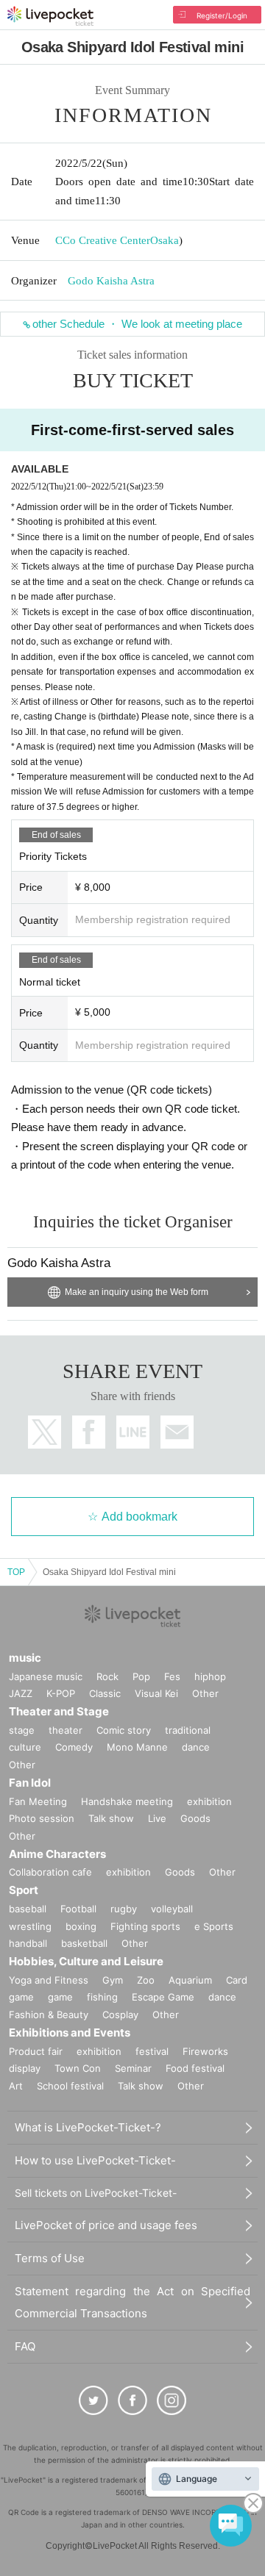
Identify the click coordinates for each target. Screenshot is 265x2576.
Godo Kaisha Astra (111, 281)
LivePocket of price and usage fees (106, 2225)
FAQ (25, 2346)
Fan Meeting (38, 1801)
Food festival (195, 2068)
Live (157, 1818)
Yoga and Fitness (49, 1980)
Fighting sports (145, 1926)
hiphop (210, 1676)
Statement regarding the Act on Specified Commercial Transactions (132, 2302)
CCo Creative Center (103, 240)
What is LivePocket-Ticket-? (88, 2127)
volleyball (172, 1909)
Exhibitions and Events (70, 2033)
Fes (172, 1676)
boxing (81, 1926)
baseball (28, 1909)
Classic (105, 1693)
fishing (102, 1997)
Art (16, 2086)
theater (66, 1730)
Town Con (78, 2068)
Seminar (133, 2068)
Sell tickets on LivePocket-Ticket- (96, 2193)
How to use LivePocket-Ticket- (95, 2160)
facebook (89, 1432)
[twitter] (93, 2400)
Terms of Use (50, 2258)
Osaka (165, 240)
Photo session (42, 1818)
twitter (45, 1432)
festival (152, 2051)
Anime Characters (57, 1854)
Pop (141, 1676)
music (25, 1658)
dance (196, 1747)
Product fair (36, 2051)
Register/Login (222, 15)
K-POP (61, 1693)
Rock (107, 1676)
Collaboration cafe (50, 1872)
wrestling (30, 1926)
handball (28, 1943)
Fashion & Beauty (49, 2014)
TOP (16, 1572)
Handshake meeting (127, 1801)
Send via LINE (133, 1432)
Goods (195, 1818)
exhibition (209, 1801)
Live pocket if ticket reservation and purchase (50, 16)
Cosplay (120, 2014)
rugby (124, 1909)
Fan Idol (30, 1783)
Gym (113, 1980)
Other (205, 1693)
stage (22, 1730)
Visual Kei (156, 1693)
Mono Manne (137, 1747)
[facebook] (132, 2400)
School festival (70, 2086)
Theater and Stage (59, 1711)
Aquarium (190, 1980)
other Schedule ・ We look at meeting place (137, 324)
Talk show (111, 1818)
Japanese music (46, 1676)
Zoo (146, 1980)
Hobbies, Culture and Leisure (86, 1961)
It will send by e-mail (177, 1432)
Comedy (74, 1747)
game (60, 1997)
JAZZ (21, 1693)
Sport (24, 1890)
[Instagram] (172, 2400)
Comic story (124, 1730)
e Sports (214, 1926)
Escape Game (163, 1997)
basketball (84, 1943)
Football (78, 1909)
